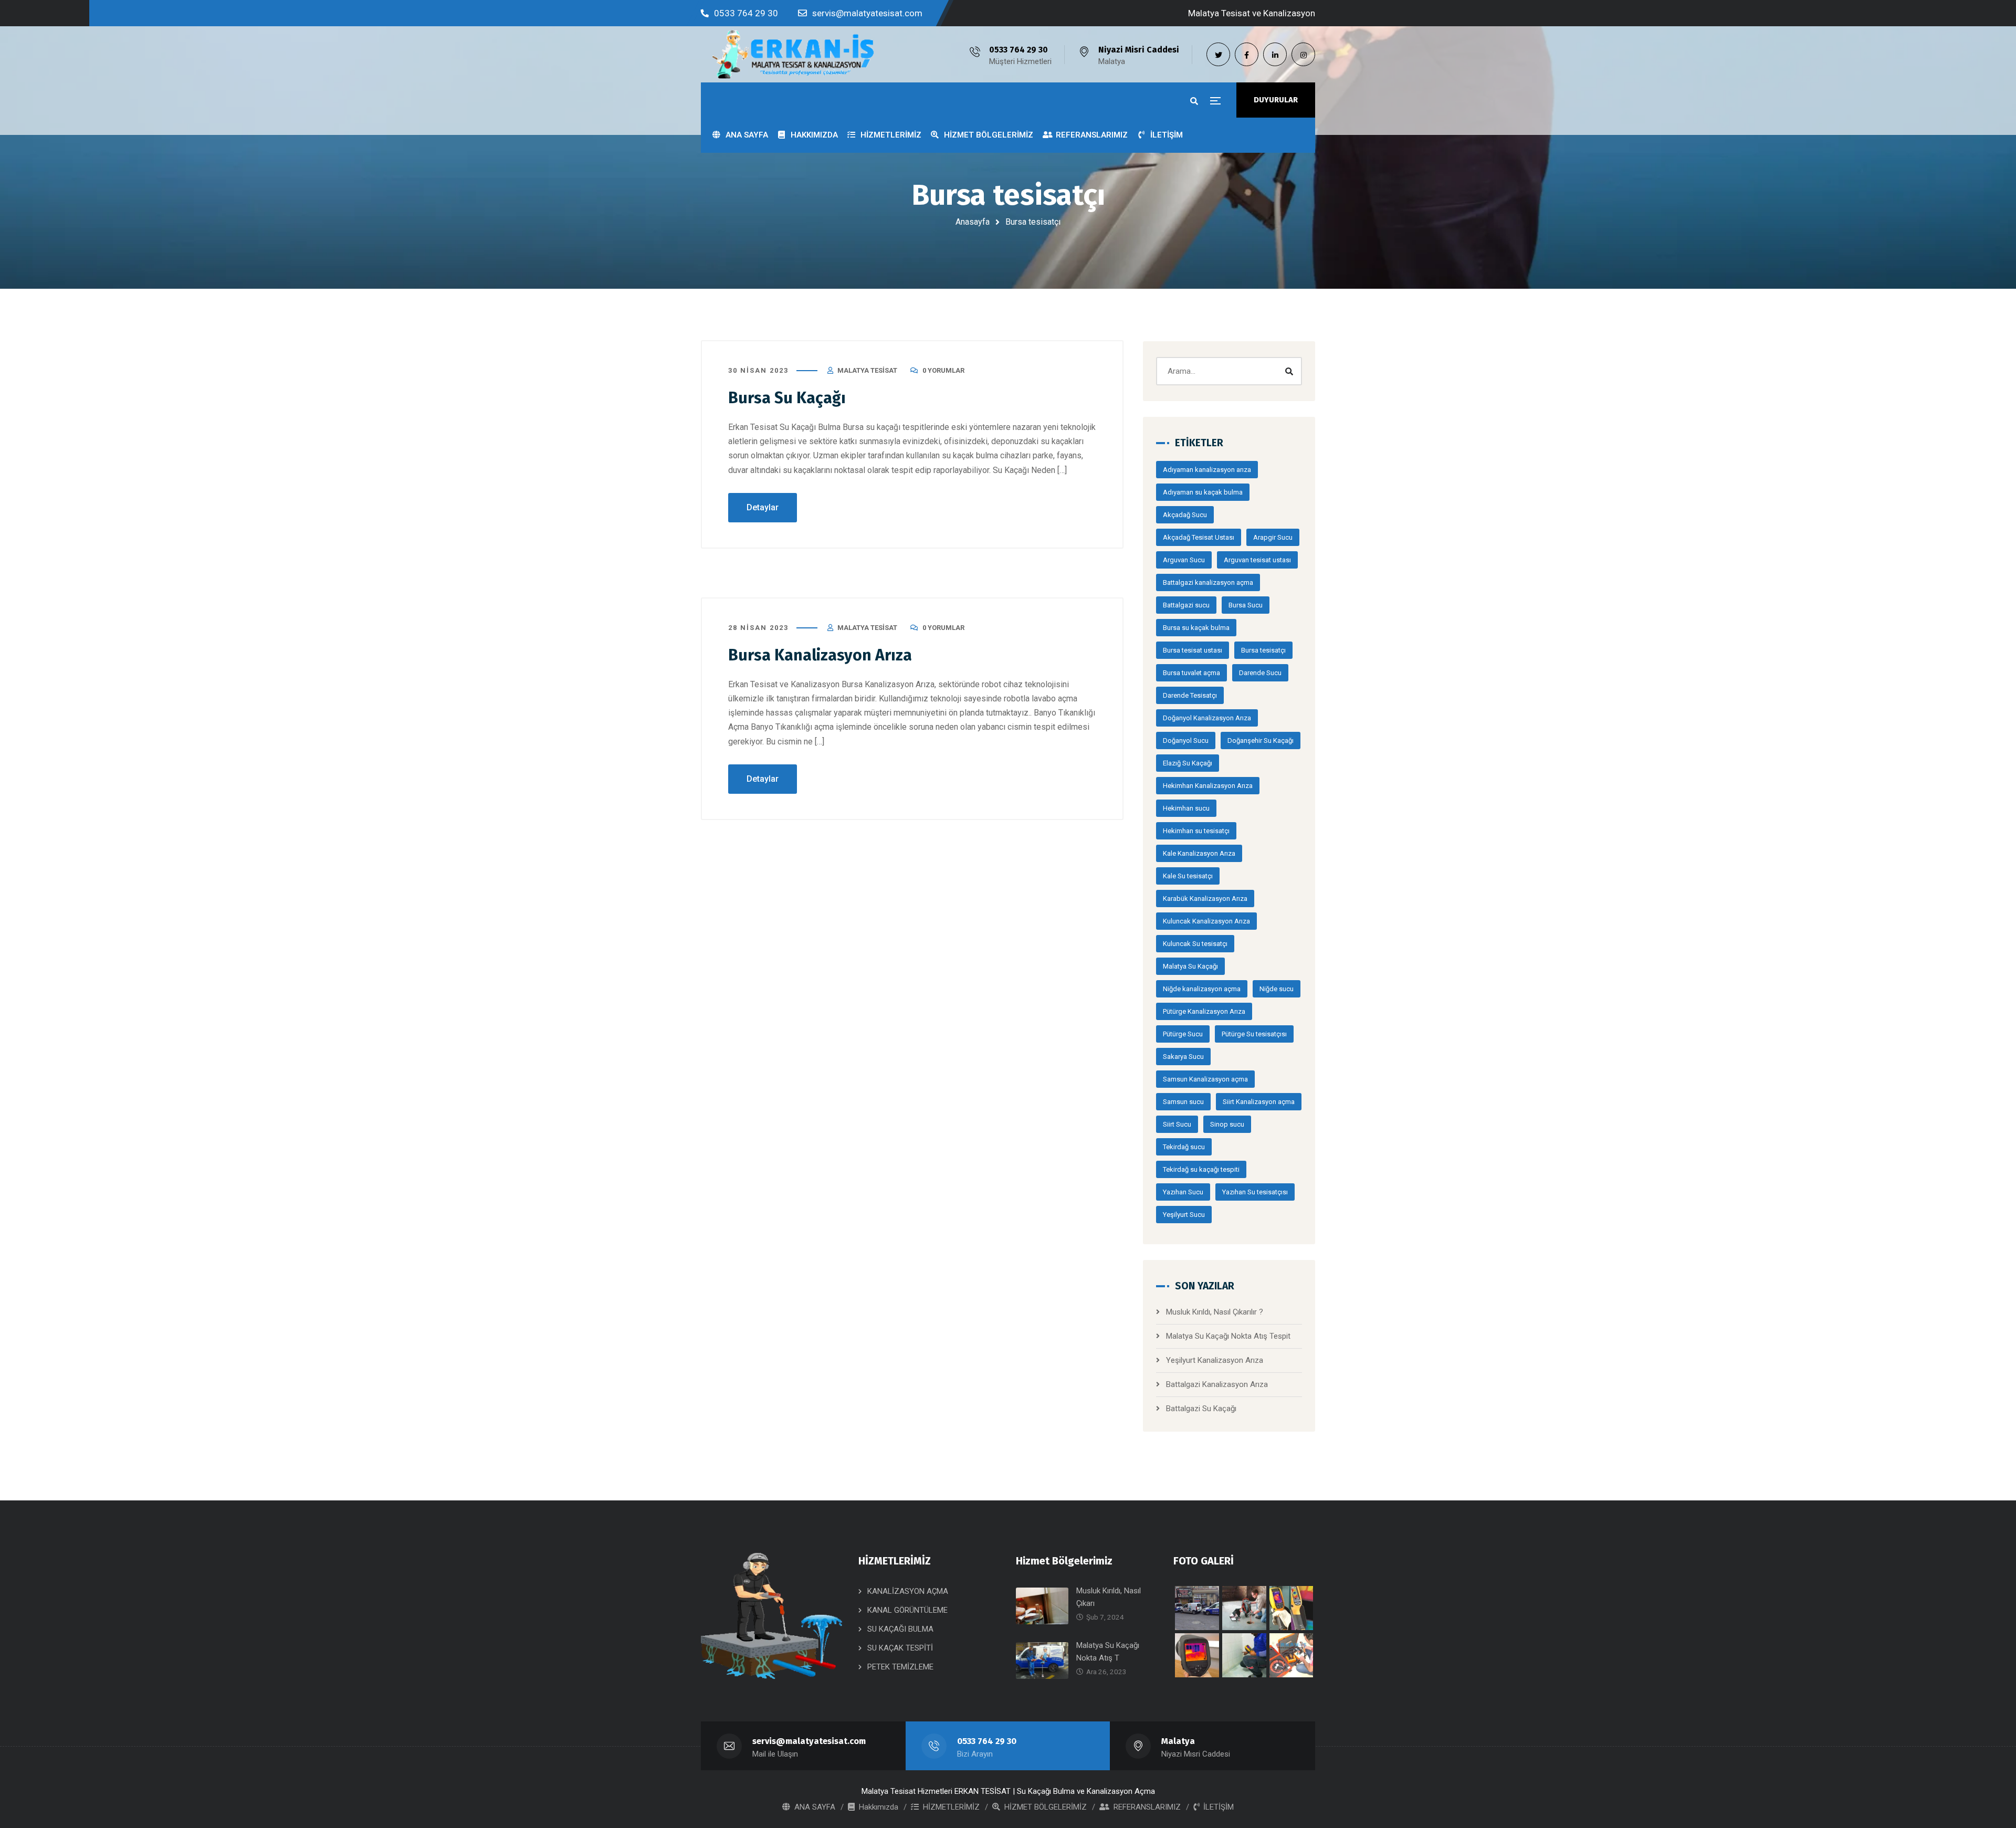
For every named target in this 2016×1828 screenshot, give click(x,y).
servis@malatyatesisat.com (867, 13)
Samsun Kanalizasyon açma (1205, 1079)
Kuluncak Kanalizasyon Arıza (1206, 921)
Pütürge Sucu (1183, 1034)
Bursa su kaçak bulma (1196, 628)
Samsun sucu (1183, 1102)
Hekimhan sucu (1186, 808)
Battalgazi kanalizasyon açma (1208, 582)
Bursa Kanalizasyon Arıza (820, 655)
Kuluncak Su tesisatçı (1195, 944)
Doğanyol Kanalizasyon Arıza (1207, 718)
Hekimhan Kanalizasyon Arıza (1208, 786)
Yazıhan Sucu (1183, 1192)
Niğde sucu (1277, 989)
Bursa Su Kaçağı (787, 398)
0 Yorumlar (943, 370)
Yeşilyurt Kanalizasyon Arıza (1215, 1360)
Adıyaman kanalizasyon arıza (1207, 470)
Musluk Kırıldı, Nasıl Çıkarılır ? (1215, 1312)
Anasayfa (973, 222)
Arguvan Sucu (1184, 560)
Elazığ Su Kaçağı (1188, 763)
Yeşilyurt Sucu (1184, 1215)
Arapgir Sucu (1273, 537)
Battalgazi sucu (1186, 605)
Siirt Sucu (1177, 1124)
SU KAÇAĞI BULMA (900, 1629)
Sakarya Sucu (1183, 1057)
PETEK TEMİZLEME (900, 1667)
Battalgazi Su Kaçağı (1201, 1409)
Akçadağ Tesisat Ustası (1199, 537)
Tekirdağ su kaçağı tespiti (1201, 1169)
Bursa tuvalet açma (1191, 673)
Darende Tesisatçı (1190, 695)
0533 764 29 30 (746, 13)
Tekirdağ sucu (1184, 1147)
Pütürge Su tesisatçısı (1254, 1034)
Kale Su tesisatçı (1188, 876)
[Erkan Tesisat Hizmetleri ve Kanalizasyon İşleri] (793, 54)
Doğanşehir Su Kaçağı (1261, 740)
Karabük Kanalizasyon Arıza (1205, 899)
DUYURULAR (1276, 100)
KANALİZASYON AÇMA (908, 1591)
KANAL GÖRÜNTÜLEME (907, 1610)
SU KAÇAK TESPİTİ (900, 1648)
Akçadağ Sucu (1185, 515)
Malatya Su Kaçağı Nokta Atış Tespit (1228, 1336)
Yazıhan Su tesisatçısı (1255, 1192)
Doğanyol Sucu (1186, 740)
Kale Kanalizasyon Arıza (1199, 853)
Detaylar (763, 507)
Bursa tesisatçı (1263, 650)
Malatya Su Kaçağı (1190, 966)
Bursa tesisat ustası (1193, 650)
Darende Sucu (1260, 673)
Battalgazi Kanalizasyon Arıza (1217, 1384)
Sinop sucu (1227, 1124)
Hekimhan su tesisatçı (1196, 831)
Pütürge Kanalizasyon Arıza (1204, 1011)
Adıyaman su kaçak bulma (1203, 492)
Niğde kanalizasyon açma (1202, 989)
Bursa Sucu (1246, 605)
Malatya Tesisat (867, 370)
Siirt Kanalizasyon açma (1259, 1102)
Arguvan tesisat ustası (1257, 560)
